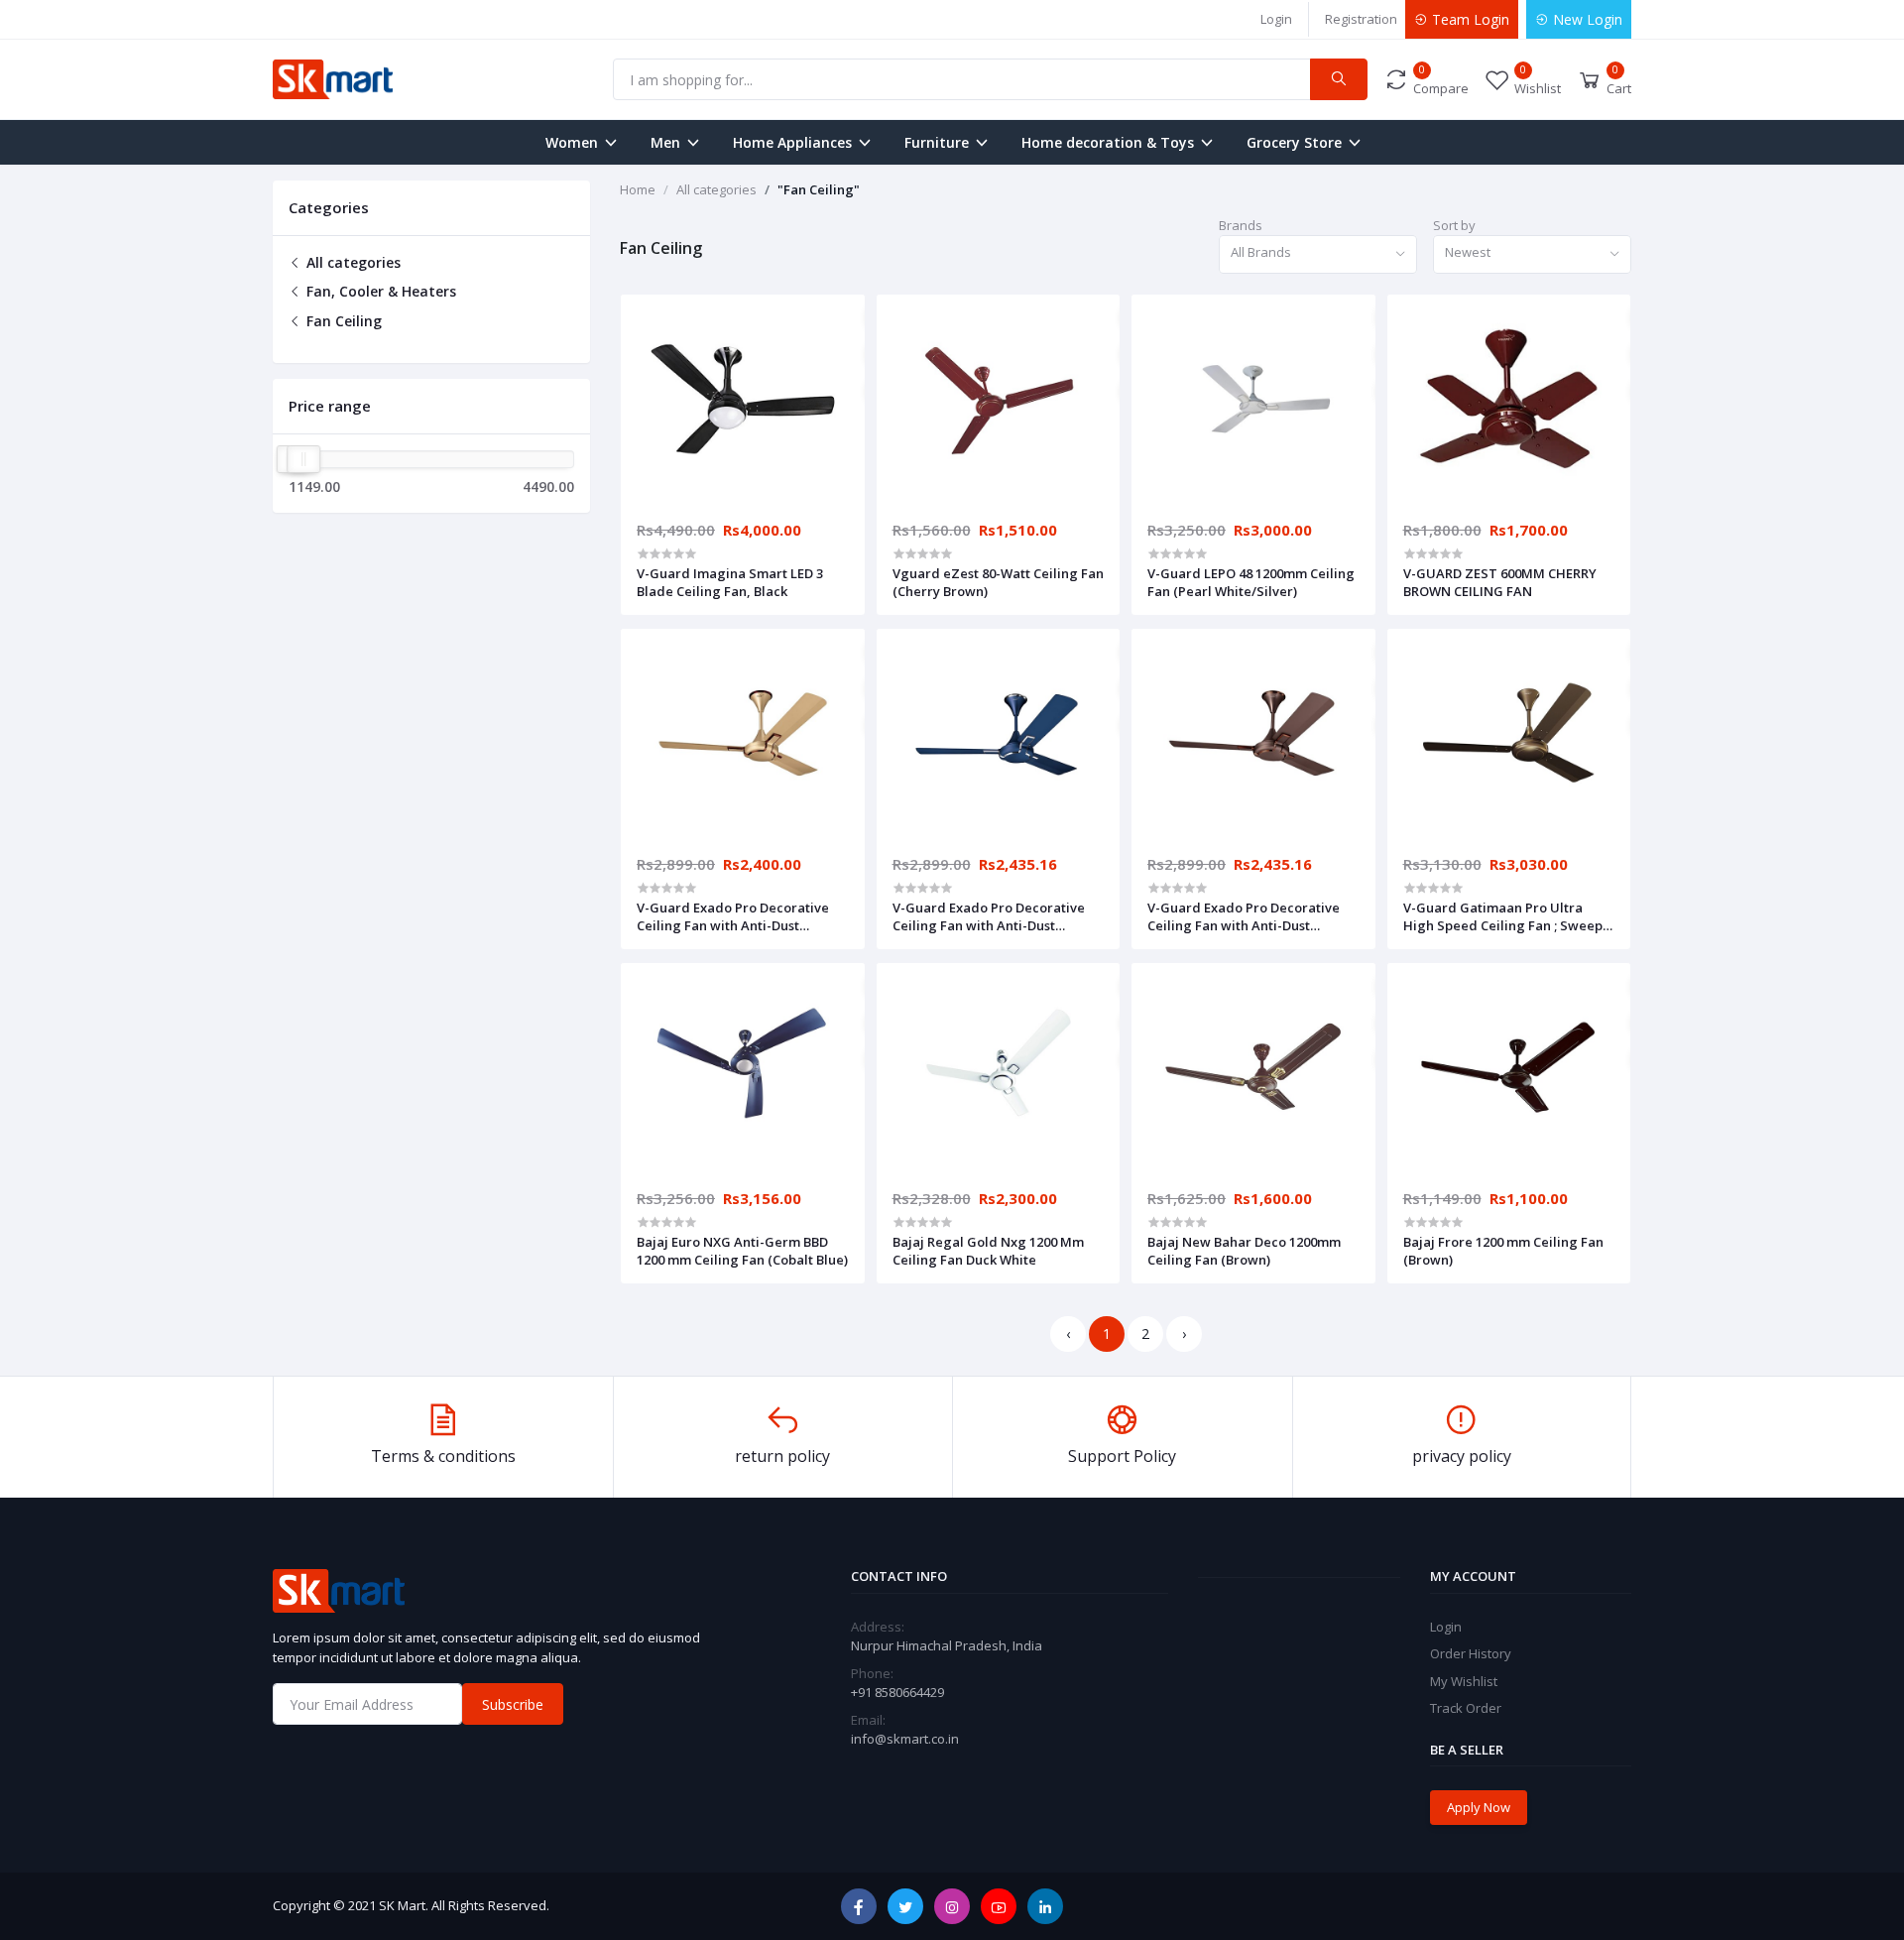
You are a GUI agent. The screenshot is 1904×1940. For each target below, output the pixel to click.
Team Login (1469, 19)
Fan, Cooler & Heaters (379, 291)
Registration (1361, 19)
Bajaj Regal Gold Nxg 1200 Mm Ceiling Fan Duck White (988, 1251)
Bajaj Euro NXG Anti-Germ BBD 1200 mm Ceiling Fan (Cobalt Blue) (742, 1251)
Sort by (1454, 225)
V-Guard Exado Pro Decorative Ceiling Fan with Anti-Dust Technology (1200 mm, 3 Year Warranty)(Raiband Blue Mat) (989, 916)
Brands (1241, 225)
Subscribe (513, 1704)
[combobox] (1318, 254)
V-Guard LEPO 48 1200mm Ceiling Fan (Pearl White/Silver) (1251, 582)
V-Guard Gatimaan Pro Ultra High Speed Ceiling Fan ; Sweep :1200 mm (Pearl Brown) (1503, 916)
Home (638, 189)
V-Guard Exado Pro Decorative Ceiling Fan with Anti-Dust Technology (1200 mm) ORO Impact (733, 916)
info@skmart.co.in (905, 1739)
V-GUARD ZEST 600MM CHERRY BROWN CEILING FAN (1500, 582)
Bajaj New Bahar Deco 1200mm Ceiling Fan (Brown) (1244, 1251)
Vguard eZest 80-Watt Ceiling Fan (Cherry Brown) (998, 582)
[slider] (303, 459)
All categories (352, 262)
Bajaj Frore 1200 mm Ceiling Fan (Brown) (1503, 1251)
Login (1276, 19)
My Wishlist (1464, 1681)
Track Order (1466, 1708)
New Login (1586, 19)
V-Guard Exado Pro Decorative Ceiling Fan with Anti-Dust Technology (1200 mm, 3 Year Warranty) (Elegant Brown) (1244, 916)
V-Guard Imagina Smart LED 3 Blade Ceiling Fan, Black (730, 582)
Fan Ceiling (342, 321)
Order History (1471, 1653)
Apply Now (1479, 1807)
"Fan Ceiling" (819, 189)
